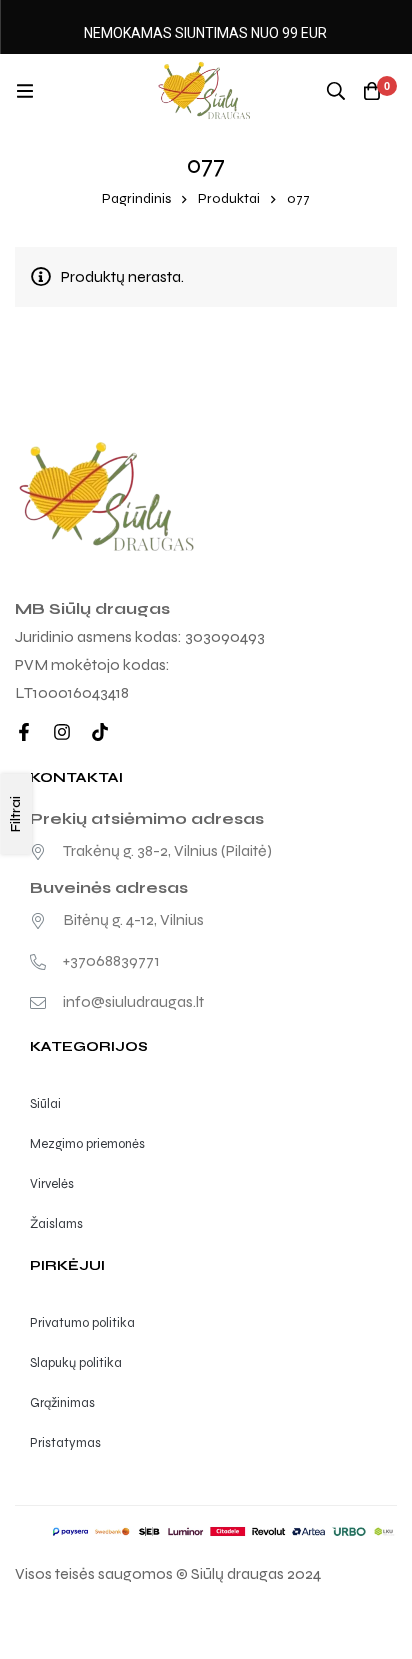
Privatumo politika (82, 1323)
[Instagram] (62, 732)
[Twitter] (100, 732)
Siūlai (45, 1104)
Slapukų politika (76, 1363)
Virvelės (52, 1184)
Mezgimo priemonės (87, 1144)
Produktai (229, 198)
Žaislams (56, 1224)
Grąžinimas (62, 1403)
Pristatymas (65, 1443)
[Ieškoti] (336, 91)
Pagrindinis (136, 198)
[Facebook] (24, 732)
